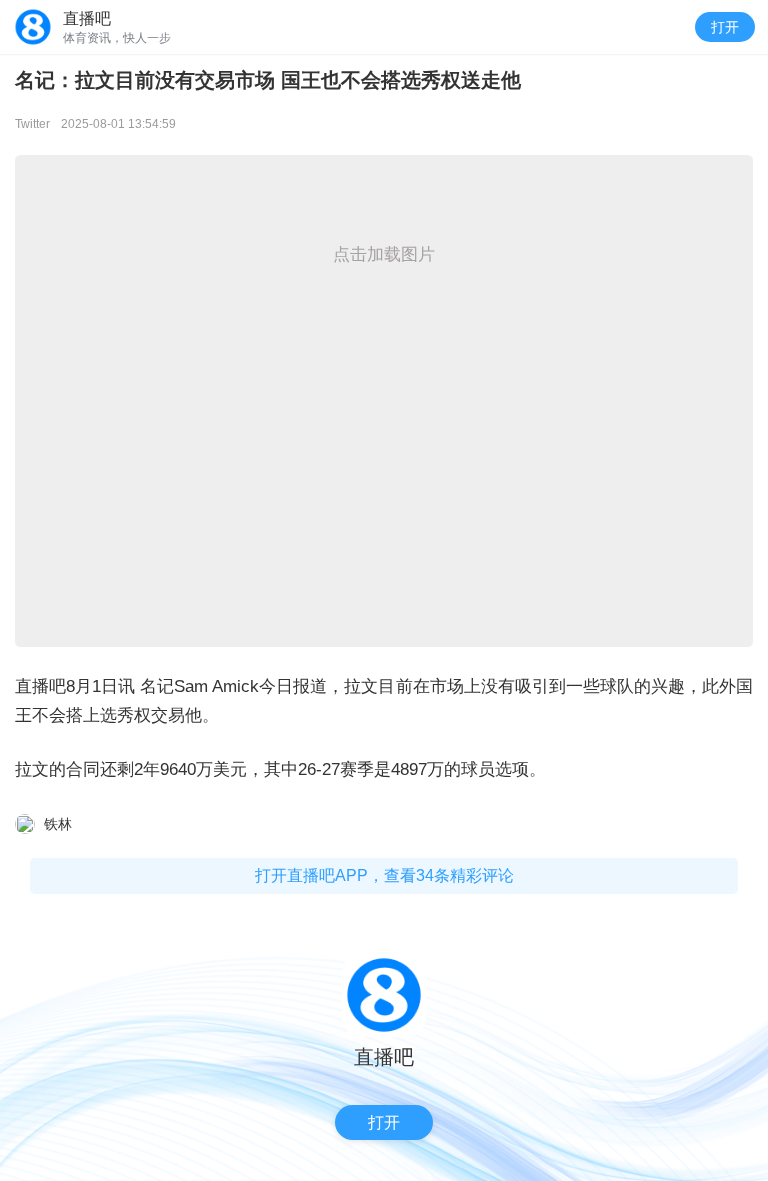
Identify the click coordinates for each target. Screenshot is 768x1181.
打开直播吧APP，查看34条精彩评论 (384, 875)
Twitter (32, 124)
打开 (725, 27)
